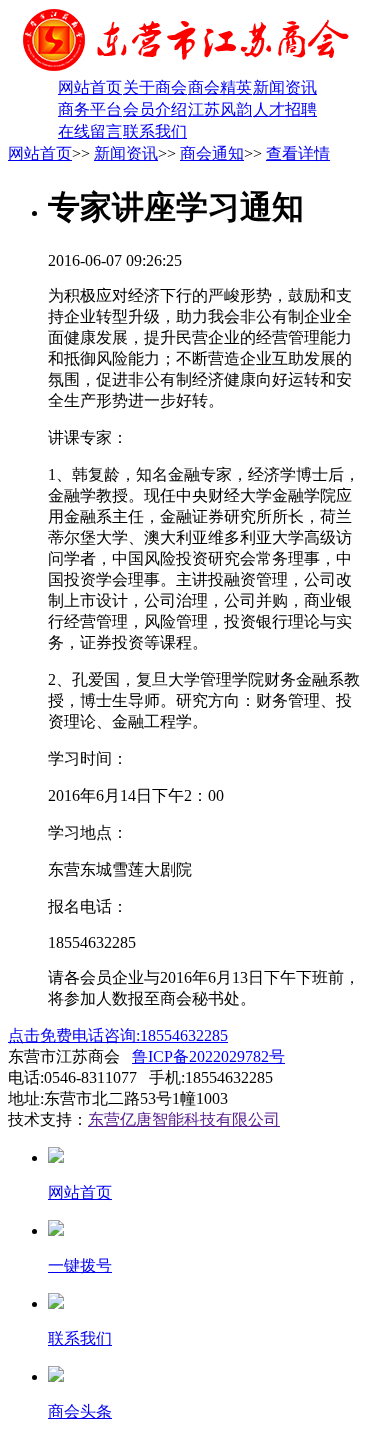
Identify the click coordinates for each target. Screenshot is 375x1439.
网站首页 (90, 87)
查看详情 (298, 153)
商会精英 (220, 87)
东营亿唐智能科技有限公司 (184, 1119)
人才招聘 (285, 109)
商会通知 (212, 153)
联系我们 (155, 131)
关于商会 (155, 87)
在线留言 (90, 131)
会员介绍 (155, 109)
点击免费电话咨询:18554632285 (118, 1035)
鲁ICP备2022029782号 (208, 1056)
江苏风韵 (220, 109)
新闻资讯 (285, 87)
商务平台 (90, 109)
